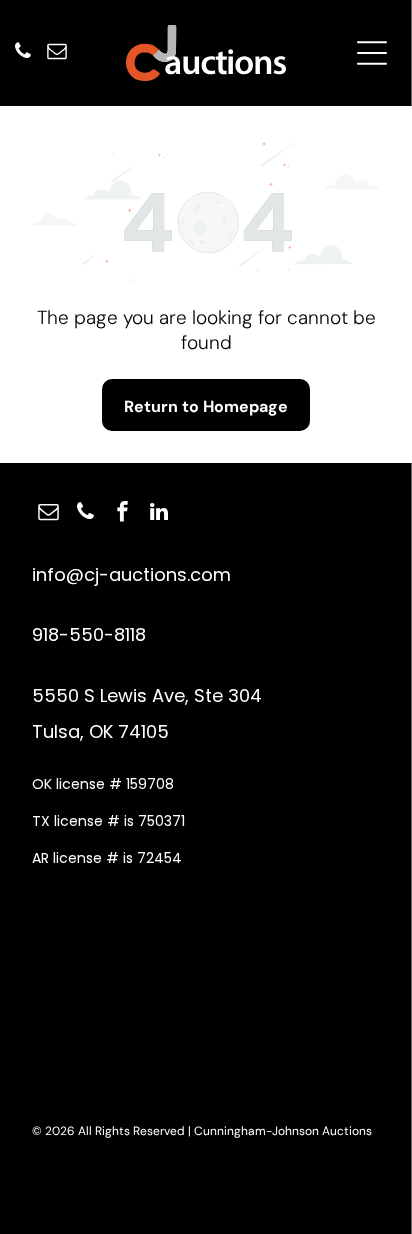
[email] (57, 53)
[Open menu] (372, 53)
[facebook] (122, 514)
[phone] (23, 53)
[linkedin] (159, 514)
